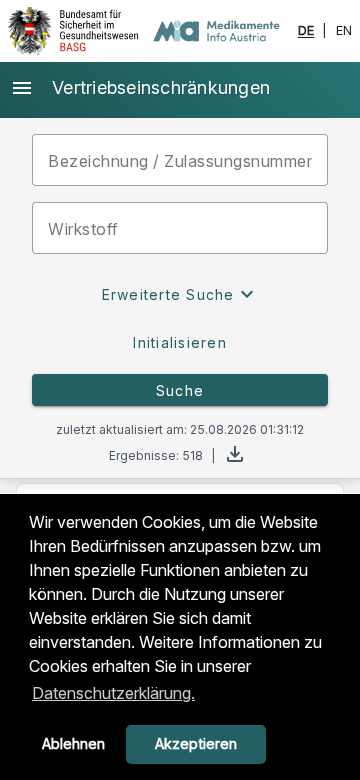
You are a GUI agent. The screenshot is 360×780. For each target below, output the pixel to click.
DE (306, 31)
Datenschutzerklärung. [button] (113, 693)
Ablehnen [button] (73, 743)
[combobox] (180, 228)
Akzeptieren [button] (196, 743)
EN (344, 31)
